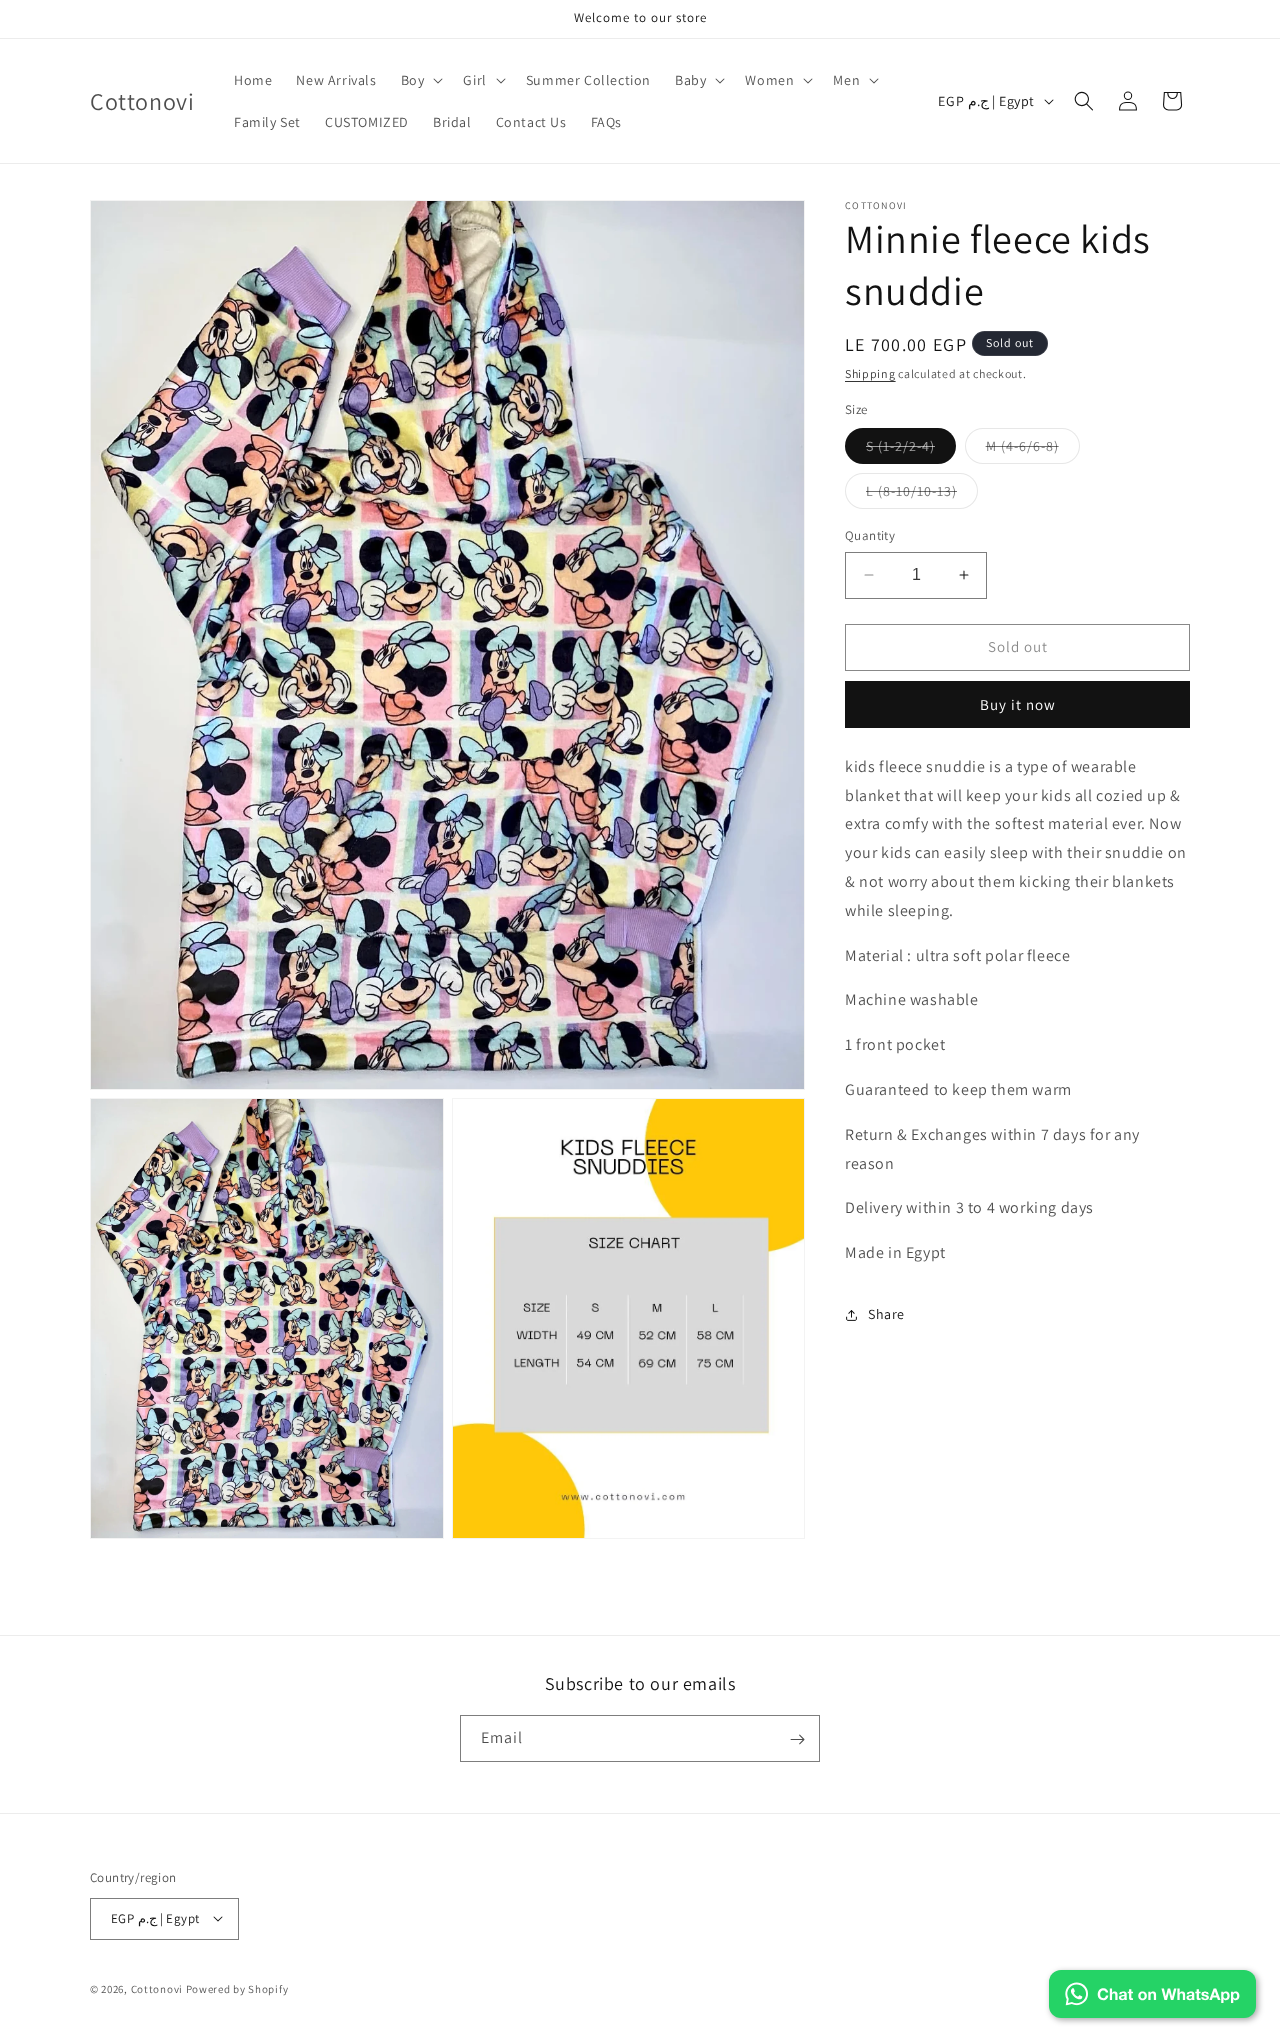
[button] (420, 80)
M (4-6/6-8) (1033, 450)
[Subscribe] (797, 1739)
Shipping (870, 373)
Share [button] (886, 1314)
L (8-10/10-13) (922, 495)
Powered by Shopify (237, 1988)
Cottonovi (157, 1988)
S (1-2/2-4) (911, 450)
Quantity (870, 535)
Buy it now (1018, 704)
